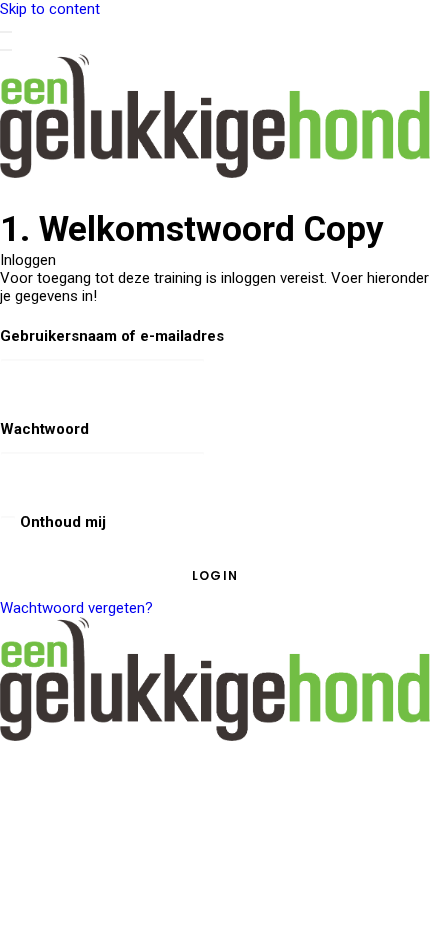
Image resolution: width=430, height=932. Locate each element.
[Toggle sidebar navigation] (6, 32)
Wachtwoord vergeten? (76, 608)
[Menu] (6, 50)
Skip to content (50, 9)
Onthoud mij (61, 522)
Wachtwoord (44, 429)
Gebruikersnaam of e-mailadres (112, 336)
